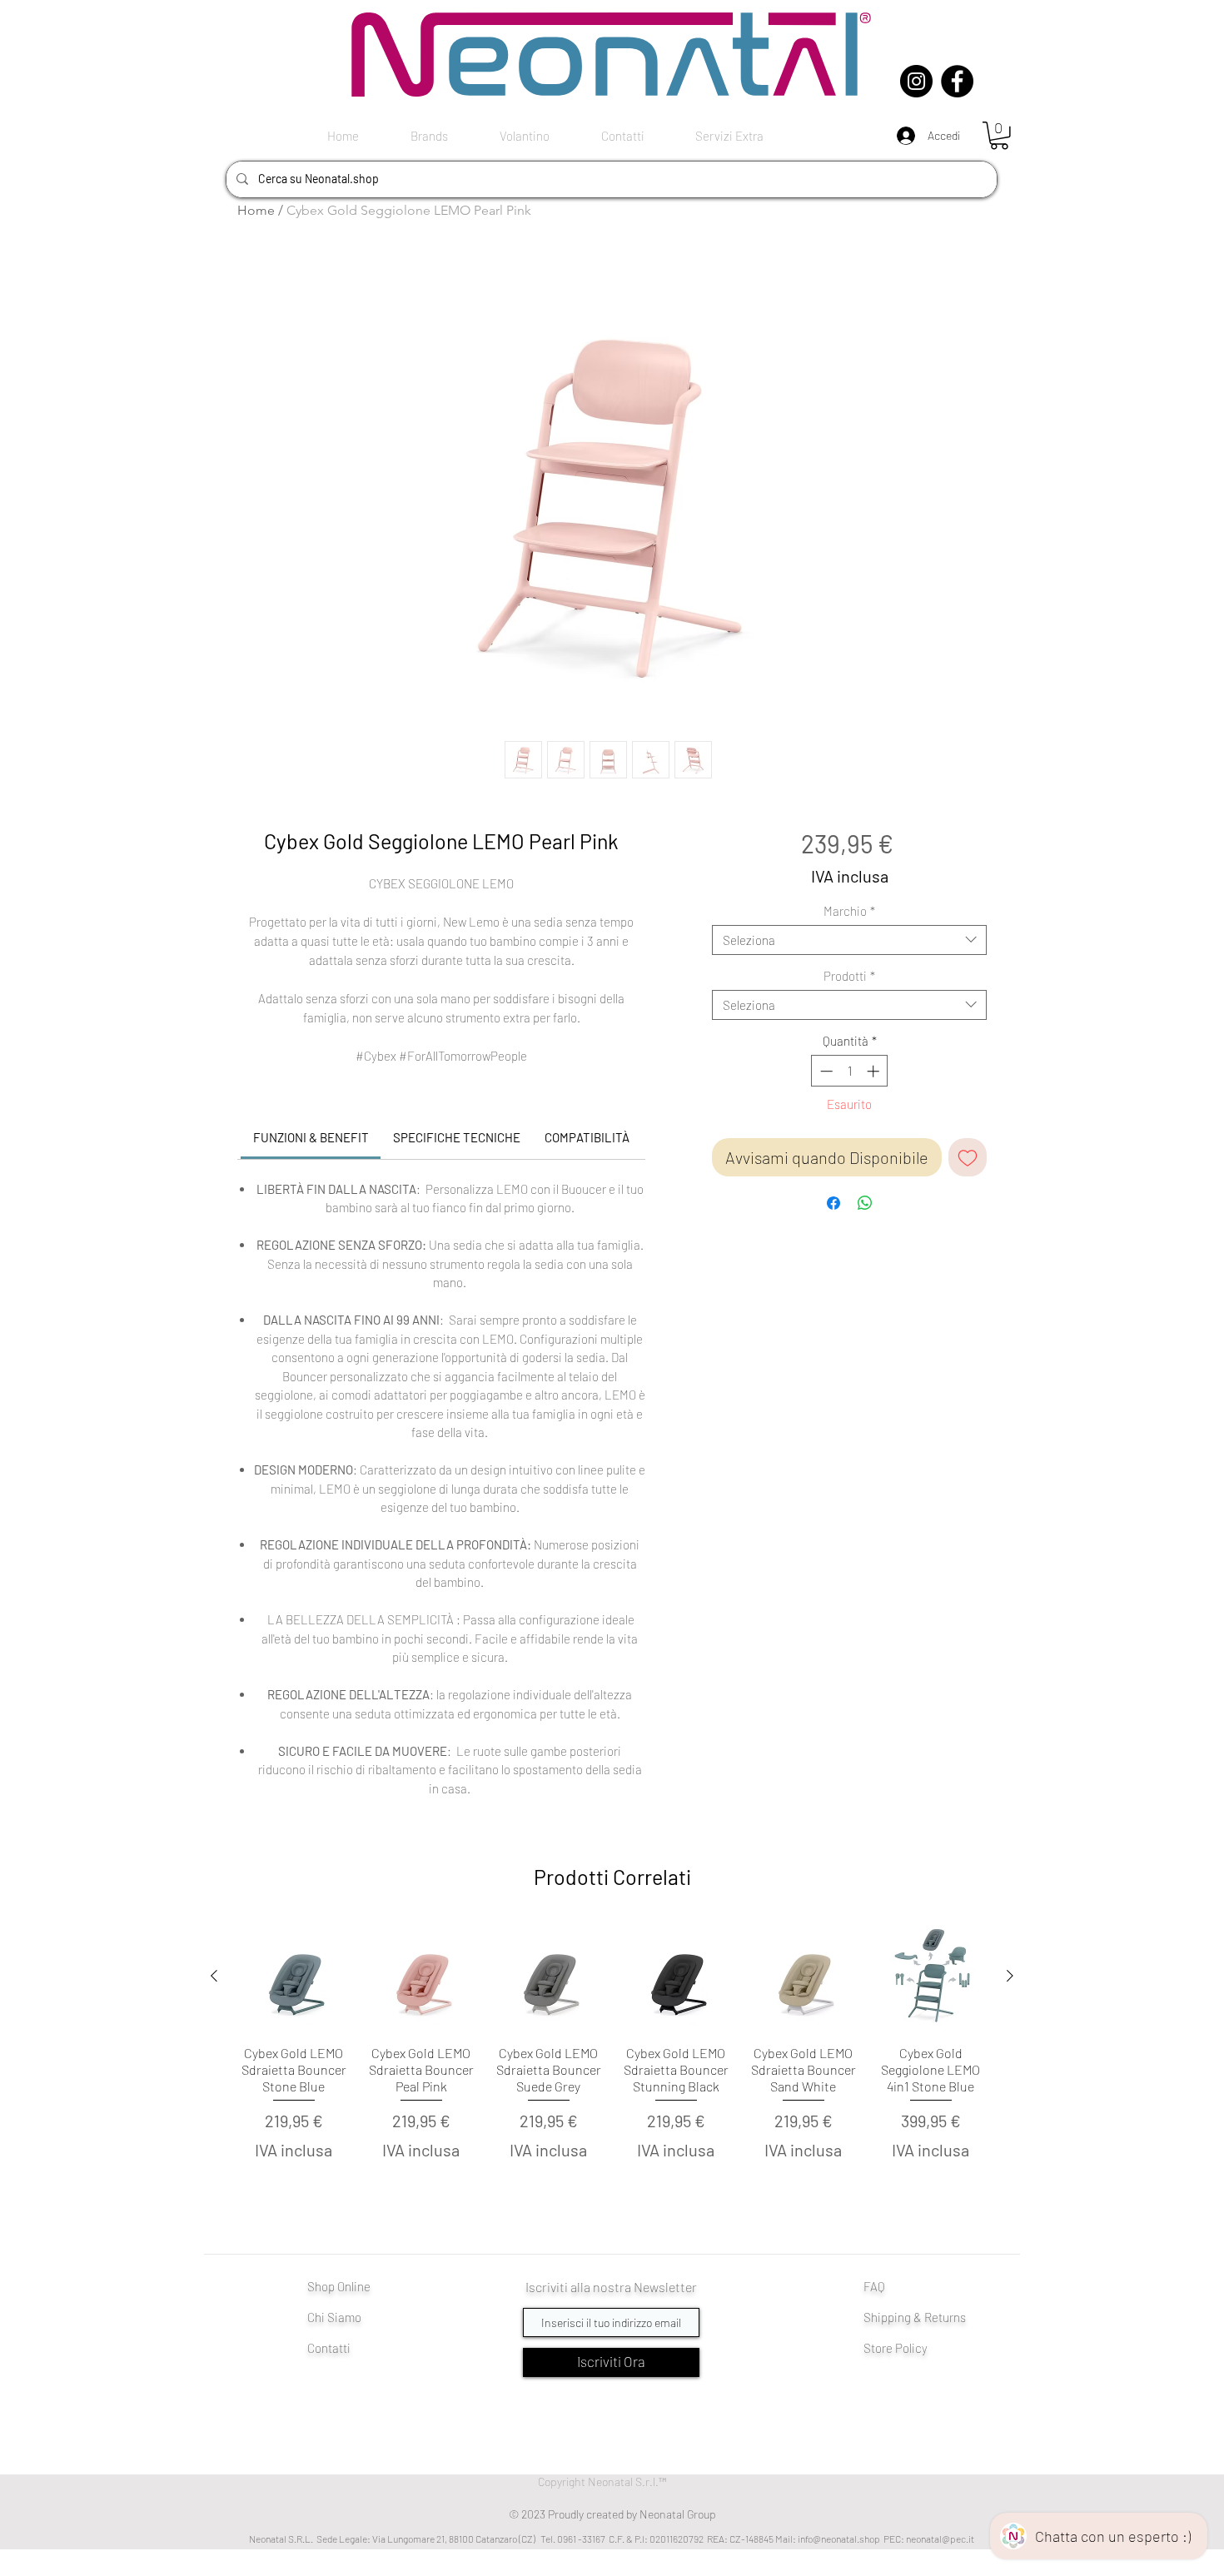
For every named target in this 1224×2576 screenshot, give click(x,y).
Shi (872, 2317)
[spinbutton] (850, 1071)
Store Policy (896, 2348)
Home (256, 210)
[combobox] (849, 940)
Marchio (849, 911)
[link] (311, 1137)
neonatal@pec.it (940, 2539)
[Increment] (875, 1071)
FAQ (874, 2286)
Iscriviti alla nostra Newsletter (611, 2287)
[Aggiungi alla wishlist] (968, 1157)
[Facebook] (957, 81)
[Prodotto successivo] (1010, 1976)
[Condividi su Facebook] (833, 1203)
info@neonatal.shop (839, 2539)
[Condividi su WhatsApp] (865, 1203)
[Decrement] (825, 1071)
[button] (999, 136)
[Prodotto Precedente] (214, 1976)
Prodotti (849, 976)
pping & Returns (923, 2317)
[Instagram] (916, 81)
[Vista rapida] (294, 1976)
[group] (612, 2070)
